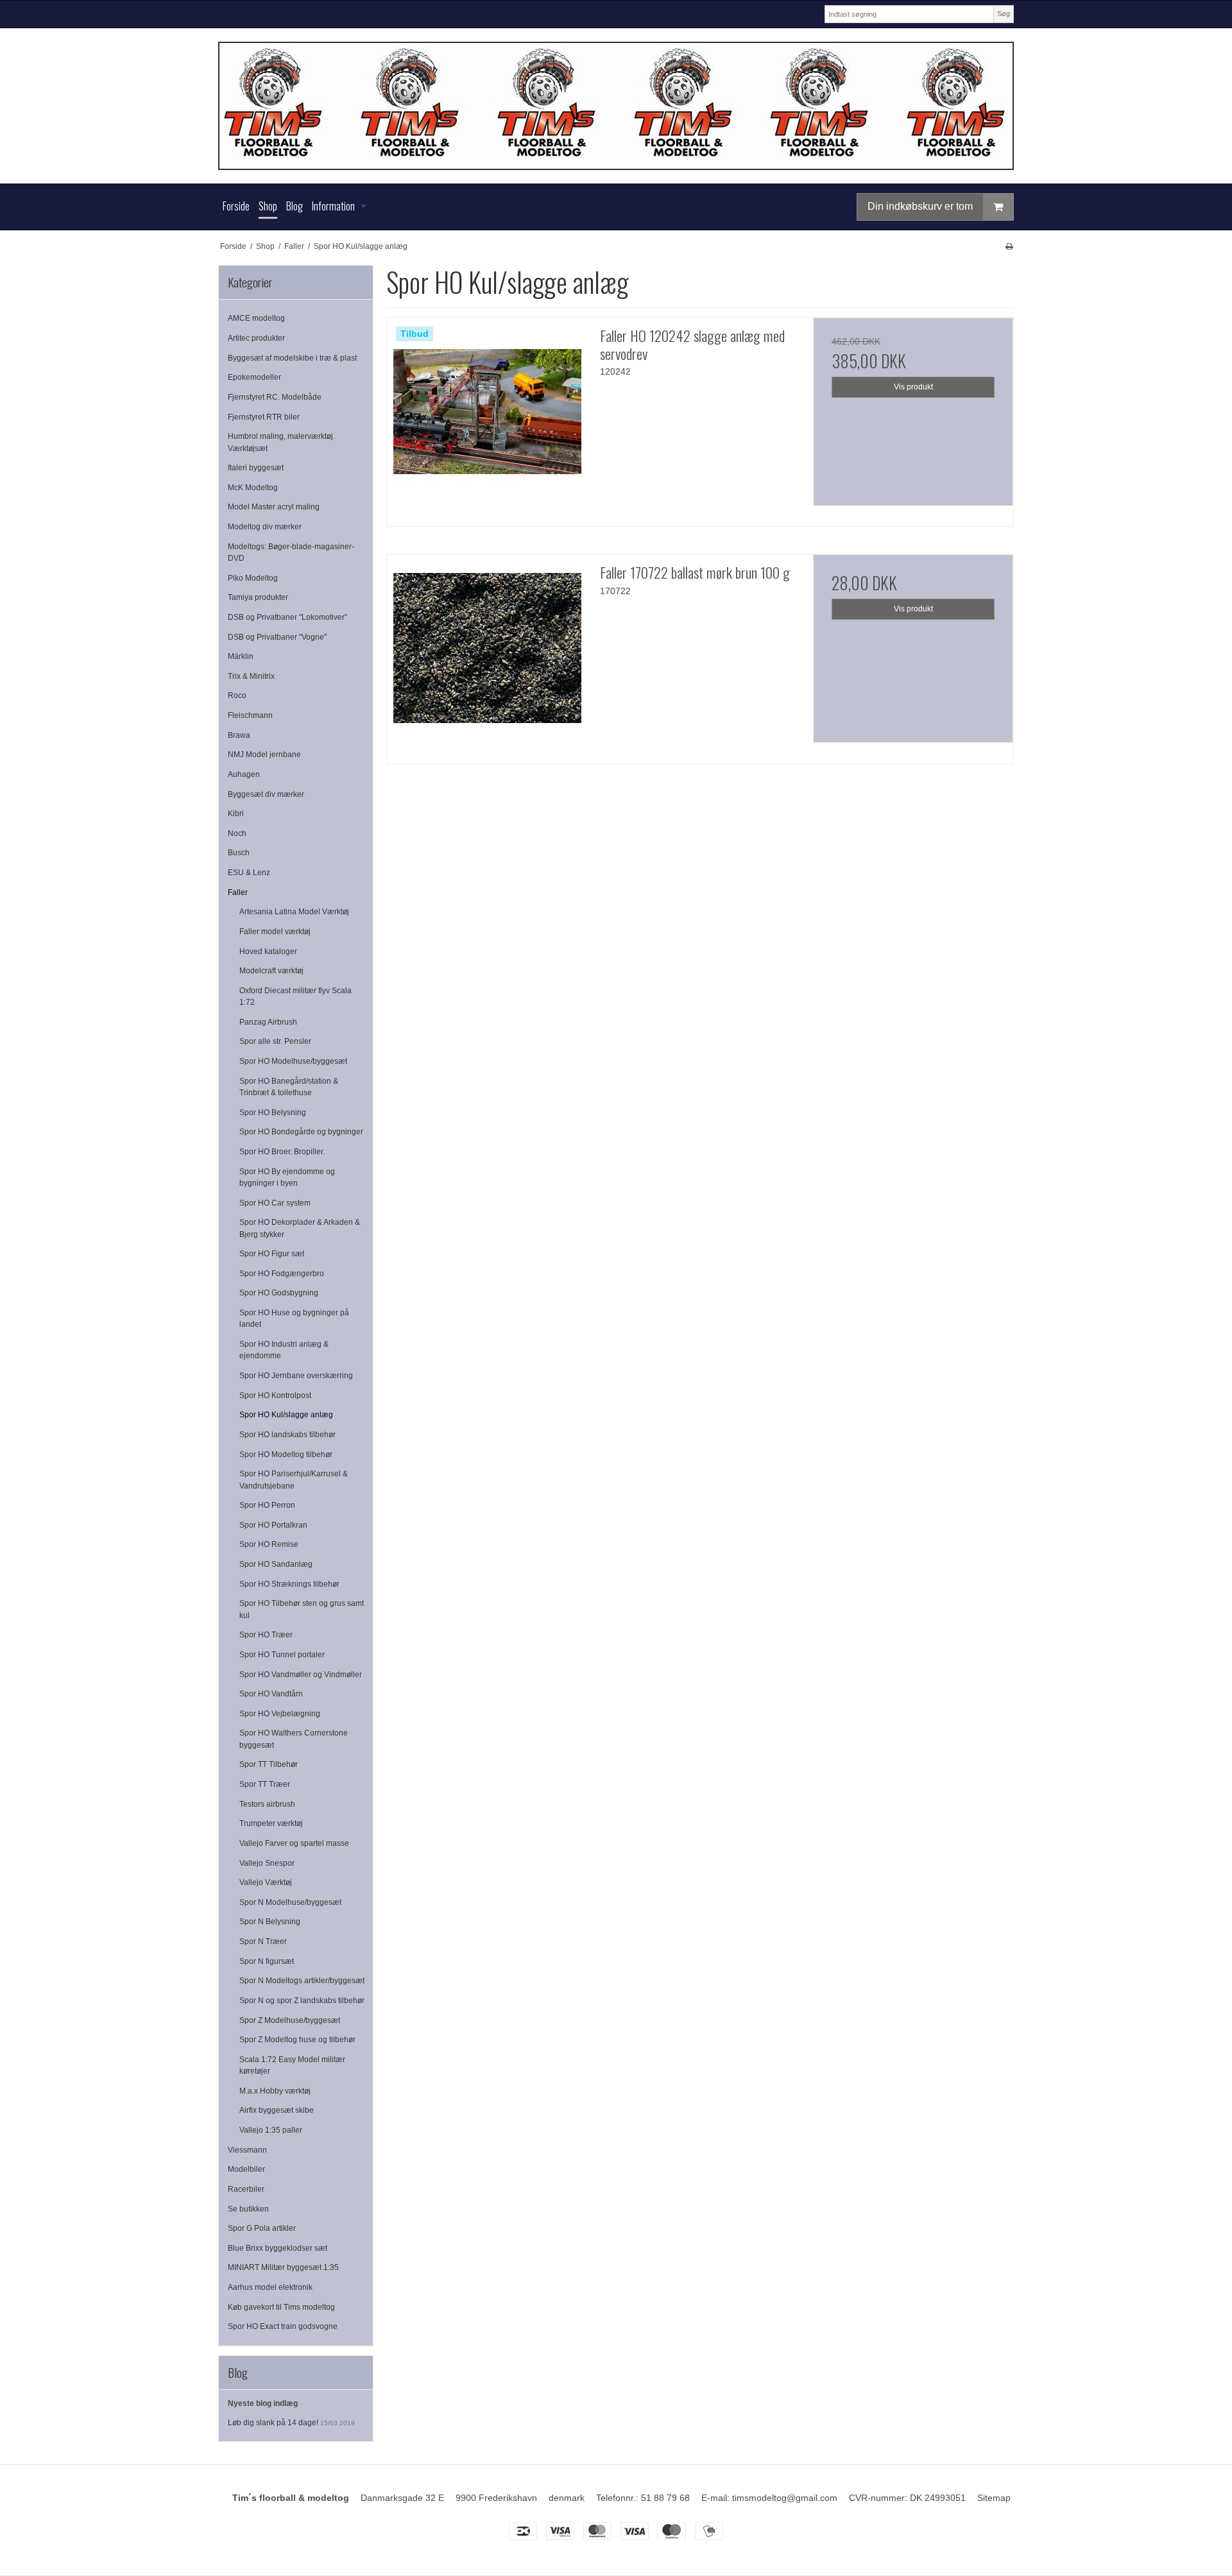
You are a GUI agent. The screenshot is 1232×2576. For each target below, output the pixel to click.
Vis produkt (913, 387)
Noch (237, 833)
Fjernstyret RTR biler (264, 417)
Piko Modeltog (253, 578)
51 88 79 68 (665, 2498)
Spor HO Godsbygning (279, 1293)
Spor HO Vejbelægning (280, 1714)
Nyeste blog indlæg (263, 2403)
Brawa (239, 735)
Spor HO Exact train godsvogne (283, 2326)
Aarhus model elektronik (270, 2287)
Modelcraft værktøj (271, 971)
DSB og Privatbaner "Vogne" (277, 637)
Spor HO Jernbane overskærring (296, 1376)
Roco (237, 695)
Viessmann (247, 2150)
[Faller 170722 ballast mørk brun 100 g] (487, 654)
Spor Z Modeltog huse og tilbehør (297, 2040)
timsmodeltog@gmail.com (785, 2498)
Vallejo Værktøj (266, 1882)
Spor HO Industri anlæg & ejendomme (284, 1350)
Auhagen (244, 774)
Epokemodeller (254, 377)
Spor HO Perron (267, 1505)
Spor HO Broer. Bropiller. (282, 1152)
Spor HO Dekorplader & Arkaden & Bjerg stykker (300, 1228)
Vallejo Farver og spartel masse (294, 1843)
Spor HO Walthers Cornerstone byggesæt (294, 1739)
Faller (238, 892)
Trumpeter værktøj (271, 1823)
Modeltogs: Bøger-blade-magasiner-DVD (291, 552)
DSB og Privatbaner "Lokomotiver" (287, 617)
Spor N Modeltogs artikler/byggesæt (302, 1981)
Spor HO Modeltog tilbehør (286, 1454)
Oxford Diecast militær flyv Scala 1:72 (295, 996)
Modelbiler (246, 2169)
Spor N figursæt (267, 1961)
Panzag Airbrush (268, 1022)
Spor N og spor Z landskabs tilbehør (302, 2000)
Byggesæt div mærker (266, 794)
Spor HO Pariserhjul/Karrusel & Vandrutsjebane (294, 1480)
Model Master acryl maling (274, 507)
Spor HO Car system (275, 1203)
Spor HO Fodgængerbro (282, 1274)
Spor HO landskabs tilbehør (287, 1435)
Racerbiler (246, 2189)
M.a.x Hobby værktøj (275, 2091)
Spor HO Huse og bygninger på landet (294, 1318)
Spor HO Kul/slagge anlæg (286, 1415)
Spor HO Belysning (273, 1113)
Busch (239, 853)
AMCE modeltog (256, 318)
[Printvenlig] (1009, 246)
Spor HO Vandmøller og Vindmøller (301, 1675)
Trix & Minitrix (251, 676)
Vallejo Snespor (267, 1863)
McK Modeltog (253, 488)
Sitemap (994, 2498)
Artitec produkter (256, 338)
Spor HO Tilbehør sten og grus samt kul (302, 1609)
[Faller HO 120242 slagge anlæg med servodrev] (487, 418)
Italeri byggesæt (256, 468)
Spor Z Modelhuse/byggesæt (290, 2020)
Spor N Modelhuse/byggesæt (290, 1902)
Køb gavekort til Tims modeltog (281, 2307)
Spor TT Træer (265, 1784)
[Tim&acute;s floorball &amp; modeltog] (616, 106)
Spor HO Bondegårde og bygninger (301, 1132)
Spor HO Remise (269, 1544)
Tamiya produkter (258, 597)
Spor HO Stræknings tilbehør (289, 1584)
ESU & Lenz (249, 873)
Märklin (241, 656)
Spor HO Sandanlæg (276, 1564)
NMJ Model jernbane (264, 755)
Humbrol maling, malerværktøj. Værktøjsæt (281, 442)
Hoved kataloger (268, 951)
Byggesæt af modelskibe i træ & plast (292, 358)
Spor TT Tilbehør (269, 1764)
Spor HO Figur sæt (272, 1254)
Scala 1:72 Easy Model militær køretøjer (292, 2065)
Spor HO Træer (266, 1635)
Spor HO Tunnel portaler (282, 1655)
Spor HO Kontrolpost (275, 1395)
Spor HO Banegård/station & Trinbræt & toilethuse (289, 1087)
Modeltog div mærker (265, 527)
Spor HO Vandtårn (271, 1694)
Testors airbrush (267, 1804)
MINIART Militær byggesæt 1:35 (283, 2267)
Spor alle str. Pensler (275, 1041)
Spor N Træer (263, 1941)
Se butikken (248, 2209)
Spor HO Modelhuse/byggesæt (293, 1061)
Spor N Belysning (270, 1922)
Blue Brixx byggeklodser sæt (278, 2248)
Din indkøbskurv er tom (920, 206)
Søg (1004, 13)
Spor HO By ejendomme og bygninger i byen (287, 1177)
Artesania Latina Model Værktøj (294, 912)
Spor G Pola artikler (262, 2228)
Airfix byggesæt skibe (277, 2110)
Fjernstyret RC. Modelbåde (275, 397)
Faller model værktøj (275, 932)
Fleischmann (250, 715)
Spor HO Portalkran (273, 1525)
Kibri (236, 814)
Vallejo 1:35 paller (271, 2130)
